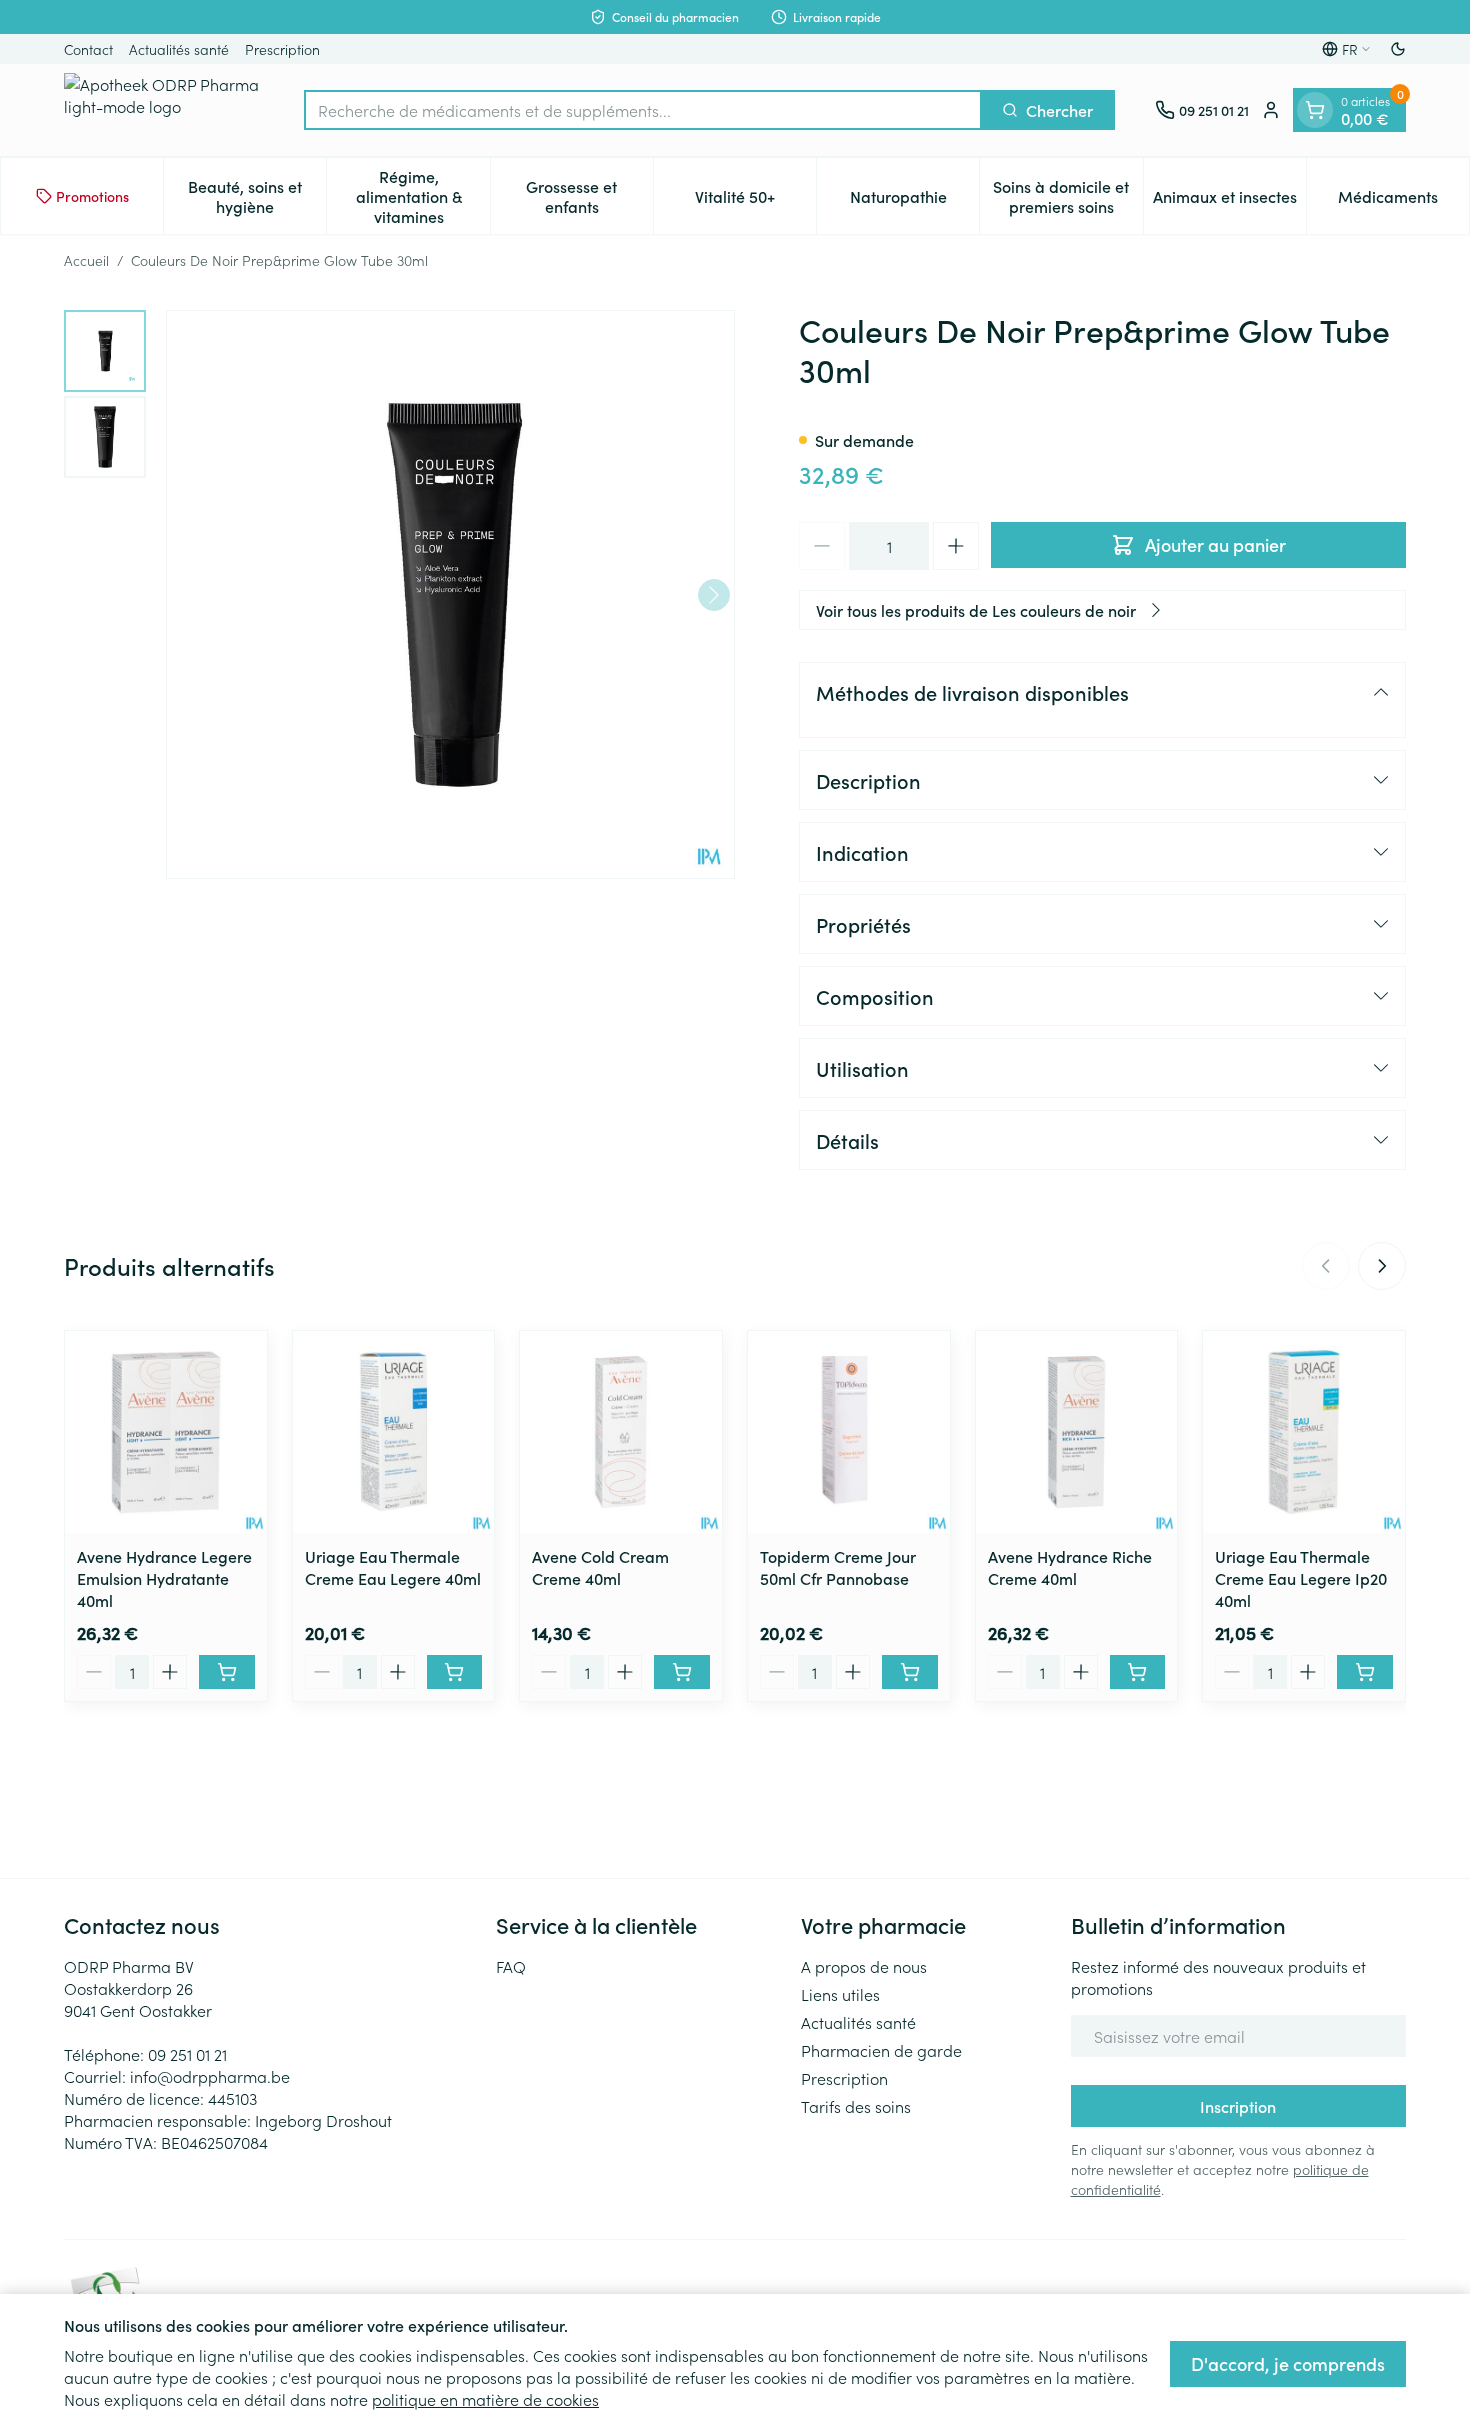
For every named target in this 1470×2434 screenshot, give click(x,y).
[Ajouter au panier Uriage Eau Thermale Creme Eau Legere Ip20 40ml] (1365, 1672)
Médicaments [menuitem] (1403, 201)
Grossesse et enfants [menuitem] (589, 196)
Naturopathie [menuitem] (914, 201)
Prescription (282, 49)
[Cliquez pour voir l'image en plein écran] (450, 594)
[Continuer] (714, 595)
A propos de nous (864, 1966)
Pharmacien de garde (881, 2050)
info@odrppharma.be (210, 2076)
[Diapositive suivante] (1382, 1266)
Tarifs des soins (856, 2106)
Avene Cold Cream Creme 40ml (600, 1567)
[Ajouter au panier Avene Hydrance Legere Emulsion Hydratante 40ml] (227, 1672)
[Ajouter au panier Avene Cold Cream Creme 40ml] (682, 1672)
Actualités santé (179, 49)
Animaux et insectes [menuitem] (1229, 201)
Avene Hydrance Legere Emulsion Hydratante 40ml (164, 1578)
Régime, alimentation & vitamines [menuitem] (422, 196)
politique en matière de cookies (485, 2399)
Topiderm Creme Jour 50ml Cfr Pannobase (838, 1567)
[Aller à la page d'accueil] (164, 110)
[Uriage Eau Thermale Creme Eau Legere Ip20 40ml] (1304, 1432)
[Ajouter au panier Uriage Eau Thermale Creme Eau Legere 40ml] (455, 1672)
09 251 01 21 (187, 2054)
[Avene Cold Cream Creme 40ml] (621, 1432)
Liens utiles (840, 1994)
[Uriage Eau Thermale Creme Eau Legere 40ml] (394, 1432)
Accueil (86, 260)
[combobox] (643, 110)
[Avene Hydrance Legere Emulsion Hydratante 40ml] (166, 1432)
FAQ (511, 1966)
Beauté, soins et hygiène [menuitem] (257, 196)
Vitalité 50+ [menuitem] (755, 201)
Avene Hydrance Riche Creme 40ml (1070, 1567)
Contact (88, 49)
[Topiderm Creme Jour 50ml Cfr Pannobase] (849, 1432)
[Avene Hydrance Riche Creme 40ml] (1077, 1432)
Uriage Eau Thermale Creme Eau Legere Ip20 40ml (1301, 1578)
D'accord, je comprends (1288, 2363)
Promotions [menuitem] (92, 196)
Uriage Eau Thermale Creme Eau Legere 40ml (393, 1567)
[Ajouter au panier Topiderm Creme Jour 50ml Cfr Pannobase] (910, 1672)
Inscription (1238, 2106)
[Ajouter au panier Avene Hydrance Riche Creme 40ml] (1138, 1672)
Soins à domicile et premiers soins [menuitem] (1067, 196)
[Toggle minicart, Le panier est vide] (1315, 110)
